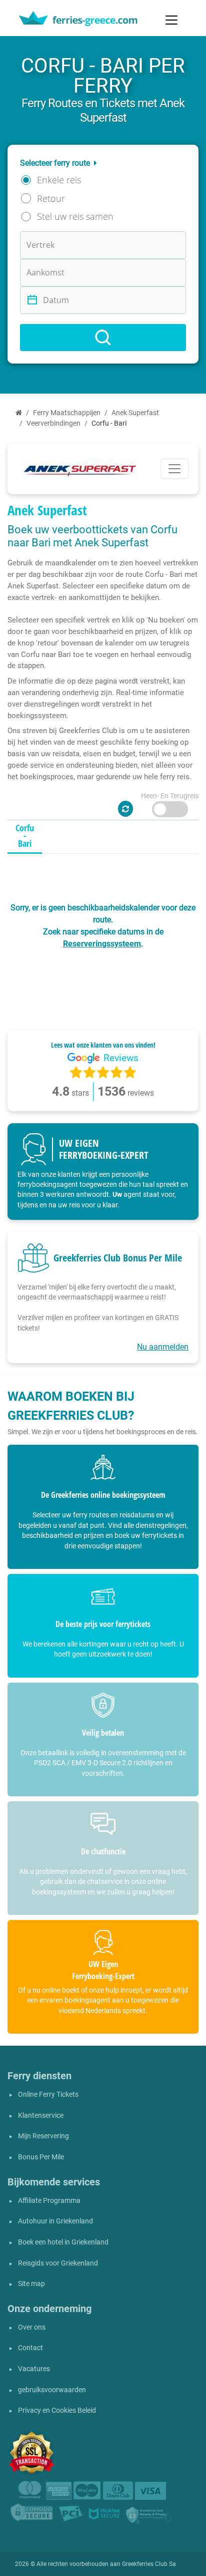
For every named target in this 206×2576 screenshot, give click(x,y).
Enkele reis (59, 180)
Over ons (32, 2327)
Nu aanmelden (163, 1347)
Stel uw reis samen (75, 216)
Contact (30, 2348)
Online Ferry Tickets (48, 2095)
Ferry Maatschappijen (67, 413)
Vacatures (34, 2369)
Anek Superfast (135, 413)
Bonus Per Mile (41, 2157)
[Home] (19, 413)
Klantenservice (41, 2116)
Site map (31, 2284)
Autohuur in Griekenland (55, 2221)
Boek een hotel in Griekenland (63, 2242)
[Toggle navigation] (171, 20)
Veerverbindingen (53, 423)
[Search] (103, 338)
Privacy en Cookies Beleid (57, 2410)
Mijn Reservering (43, 2136)
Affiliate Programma (49, 2201)
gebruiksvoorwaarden (52, 2390)
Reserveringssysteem (102, 944)
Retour (51, 198)
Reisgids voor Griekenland (58, 2263)
